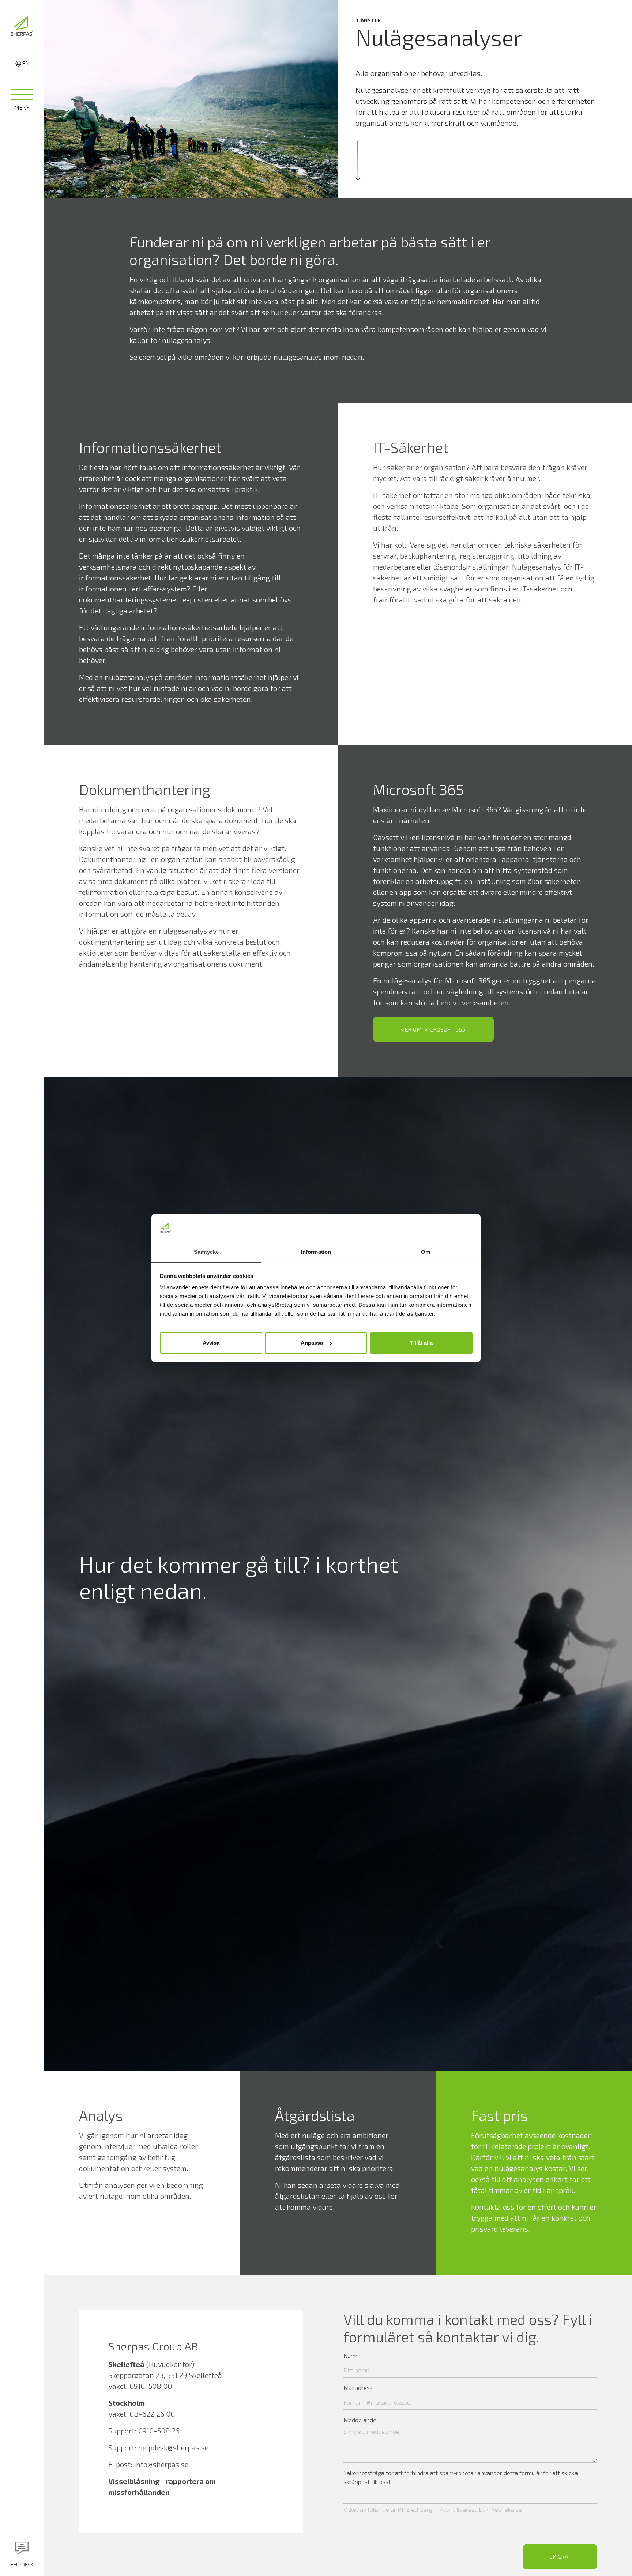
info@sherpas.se (161, 2464)
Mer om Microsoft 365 (432, 1029)
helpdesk (22, 2565)
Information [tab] (316, 1252)
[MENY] (22, 97)
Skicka (559, 2556)
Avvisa (211, 1343)
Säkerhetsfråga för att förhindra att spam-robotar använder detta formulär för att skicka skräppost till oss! (461, 2477)
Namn (351, 2355)
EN (26, 63)
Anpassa (312, 1343)
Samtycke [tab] (206, 1252)
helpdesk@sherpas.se (173, 2447)
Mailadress (358, 2388)
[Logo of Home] (22, 26)
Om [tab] (426, 1252)
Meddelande (360, 2420)
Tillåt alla (421, 1343)
